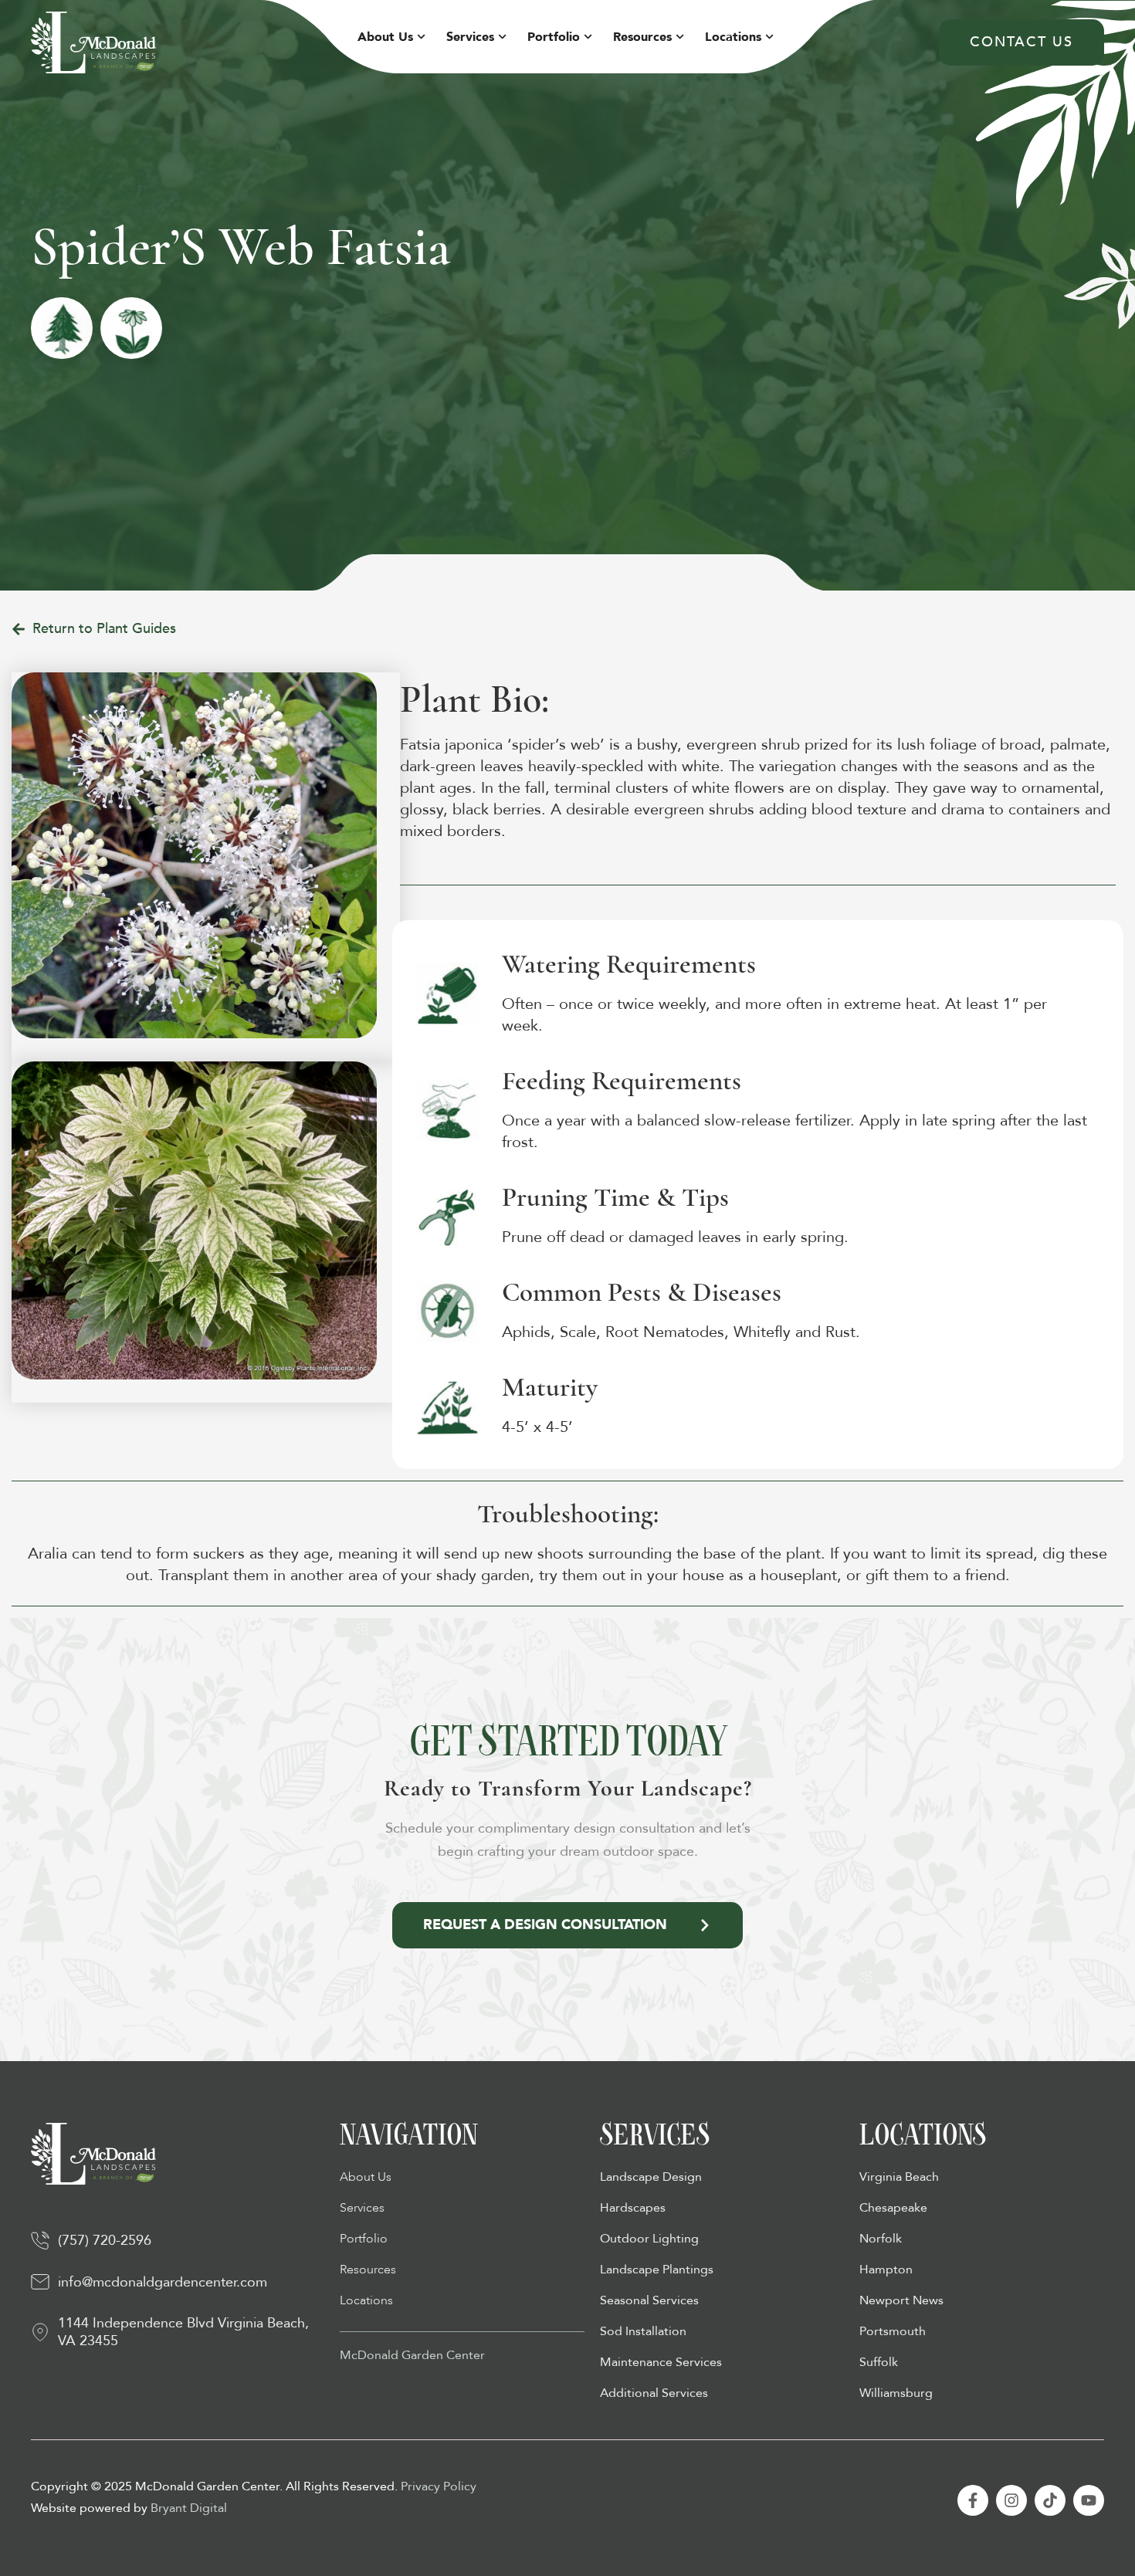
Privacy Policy (439, 2486)
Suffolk (879, 2362)
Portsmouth (893, 2331)
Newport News (901, 2300)
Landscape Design (651, 2177)
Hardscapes (633, 2208)
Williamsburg (896, 2393)
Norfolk (881, 2239)
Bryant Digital (189, 2508)
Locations (733, 37)
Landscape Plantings (657, 2270)
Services (470, 37)
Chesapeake (893, 2208)
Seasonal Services (649, 2300)
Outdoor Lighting (649, 2239)
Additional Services (654, 2393)
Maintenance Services (661, 2362)
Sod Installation (643, 2331)
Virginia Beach (899, 2177)
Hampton (886, 2270)
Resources (642, 37)
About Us (385, 37)
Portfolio (554, 37)
